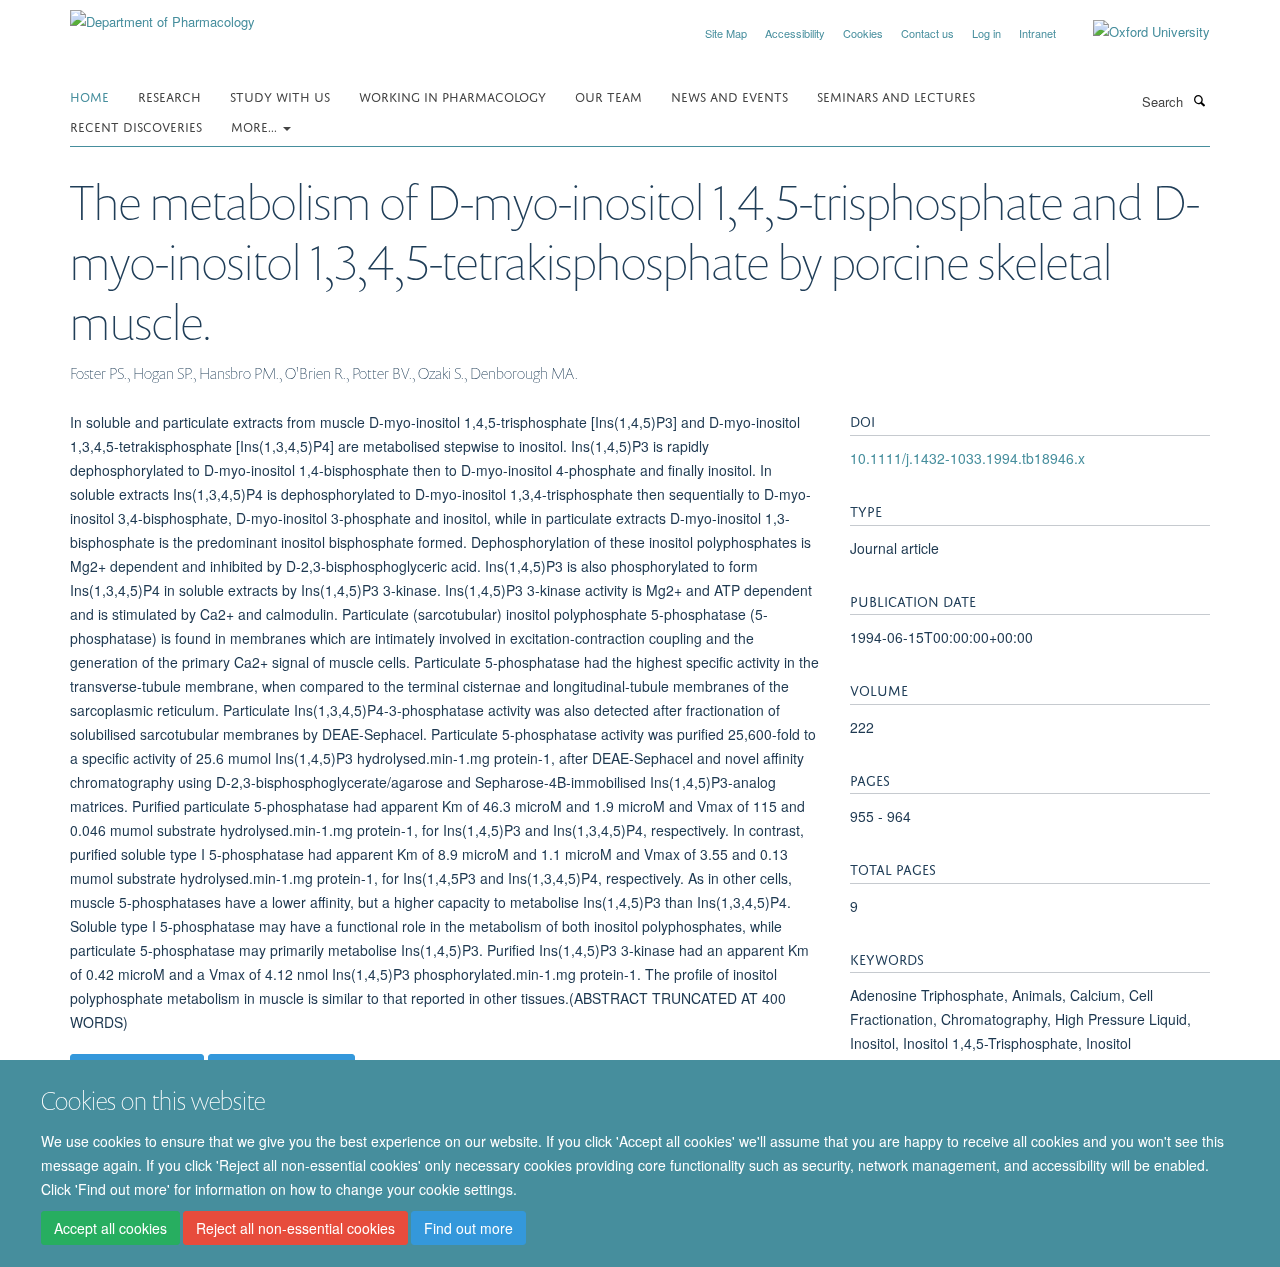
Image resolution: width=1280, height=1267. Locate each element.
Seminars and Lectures (896, 95)
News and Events (729, 95)
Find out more (468, 1228)
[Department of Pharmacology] (162, 14)
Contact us (927, 33)
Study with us (280, 95)
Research (169, 95)
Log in (986, 33)
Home (89, 95)
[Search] (1199, 100)
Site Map (726, 33)
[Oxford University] (1136, 32)
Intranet (1037, 33)
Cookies (863, 33)
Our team (608, 95)
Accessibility (795, 33)
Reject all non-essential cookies (295, 1228)
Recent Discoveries (136, 125)
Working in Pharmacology (452, 95)
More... (256, 125)
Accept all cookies (110, 1228)
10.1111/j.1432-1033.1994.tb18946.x (967, 458)
